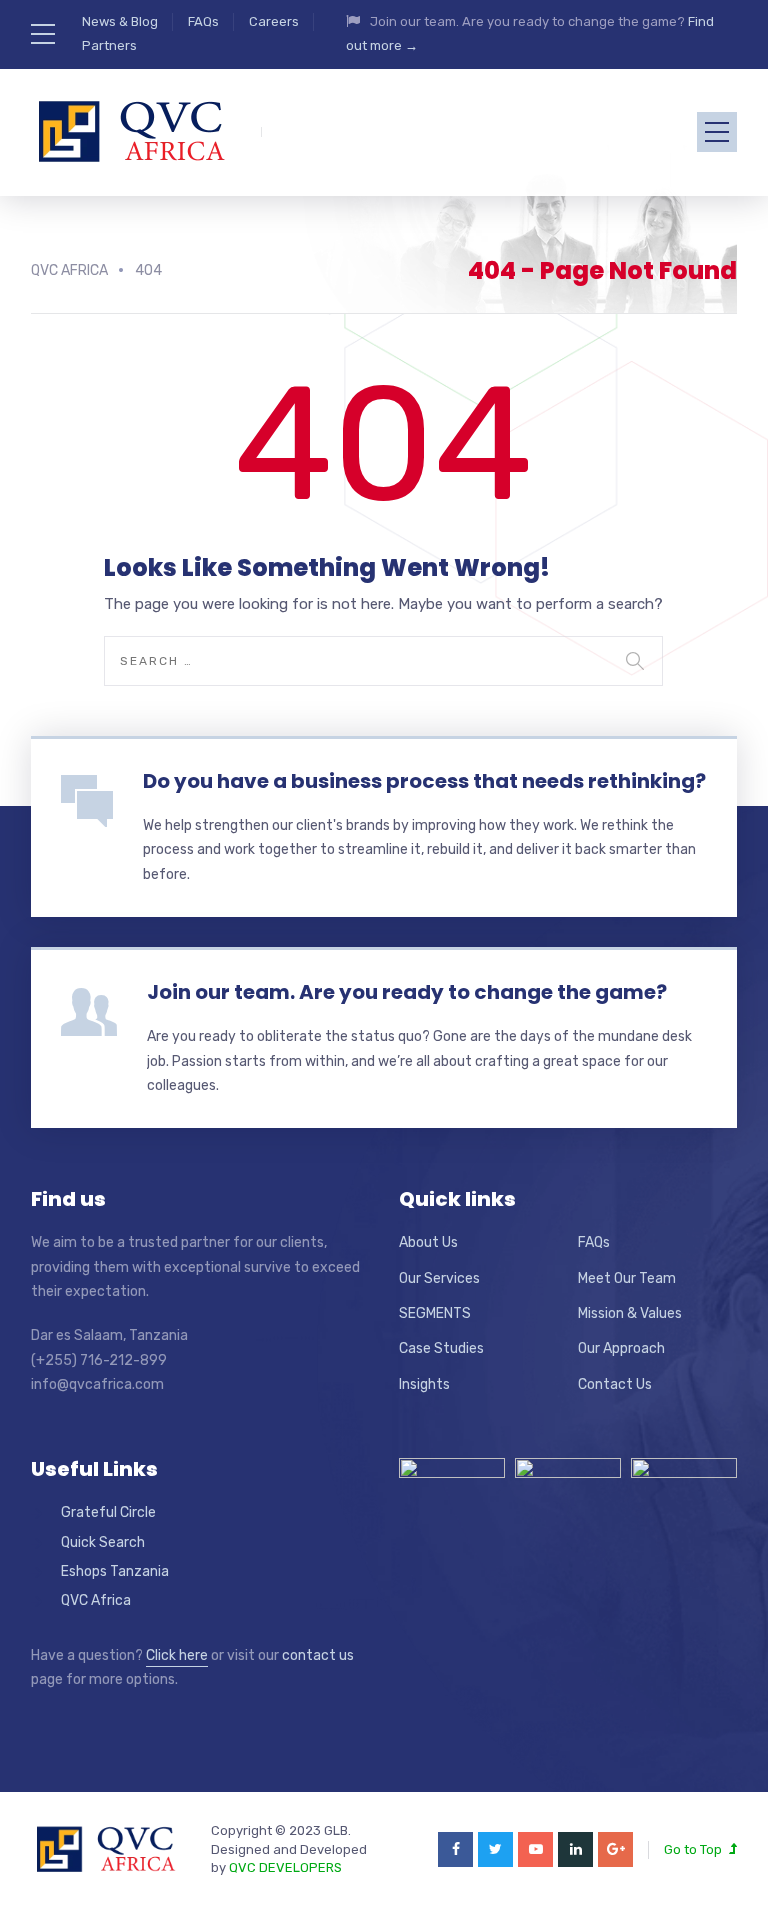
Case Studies (441, 1348)
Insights (424, 1384)
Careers (274, 21)
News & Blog (120, 21)
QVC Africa (96, 1600)
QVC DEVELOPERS (285, 1867)
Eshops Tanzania (115, 1571)
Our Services (439, 1278)
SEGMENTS (435, 1313)
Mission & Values (630, 1313)
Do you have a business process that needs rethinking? (424, 781)
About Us (428, 1242)
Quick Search (103, 1542)
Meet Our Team (627, 1278)
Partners (109, 45)
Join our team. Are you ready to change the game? (407, 992)
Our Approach (621, 1348)
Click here (177, 1655)
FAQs (203, 21)
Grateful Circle (108, 1512)
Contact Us (615, 1384)
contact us (318, 1655)
